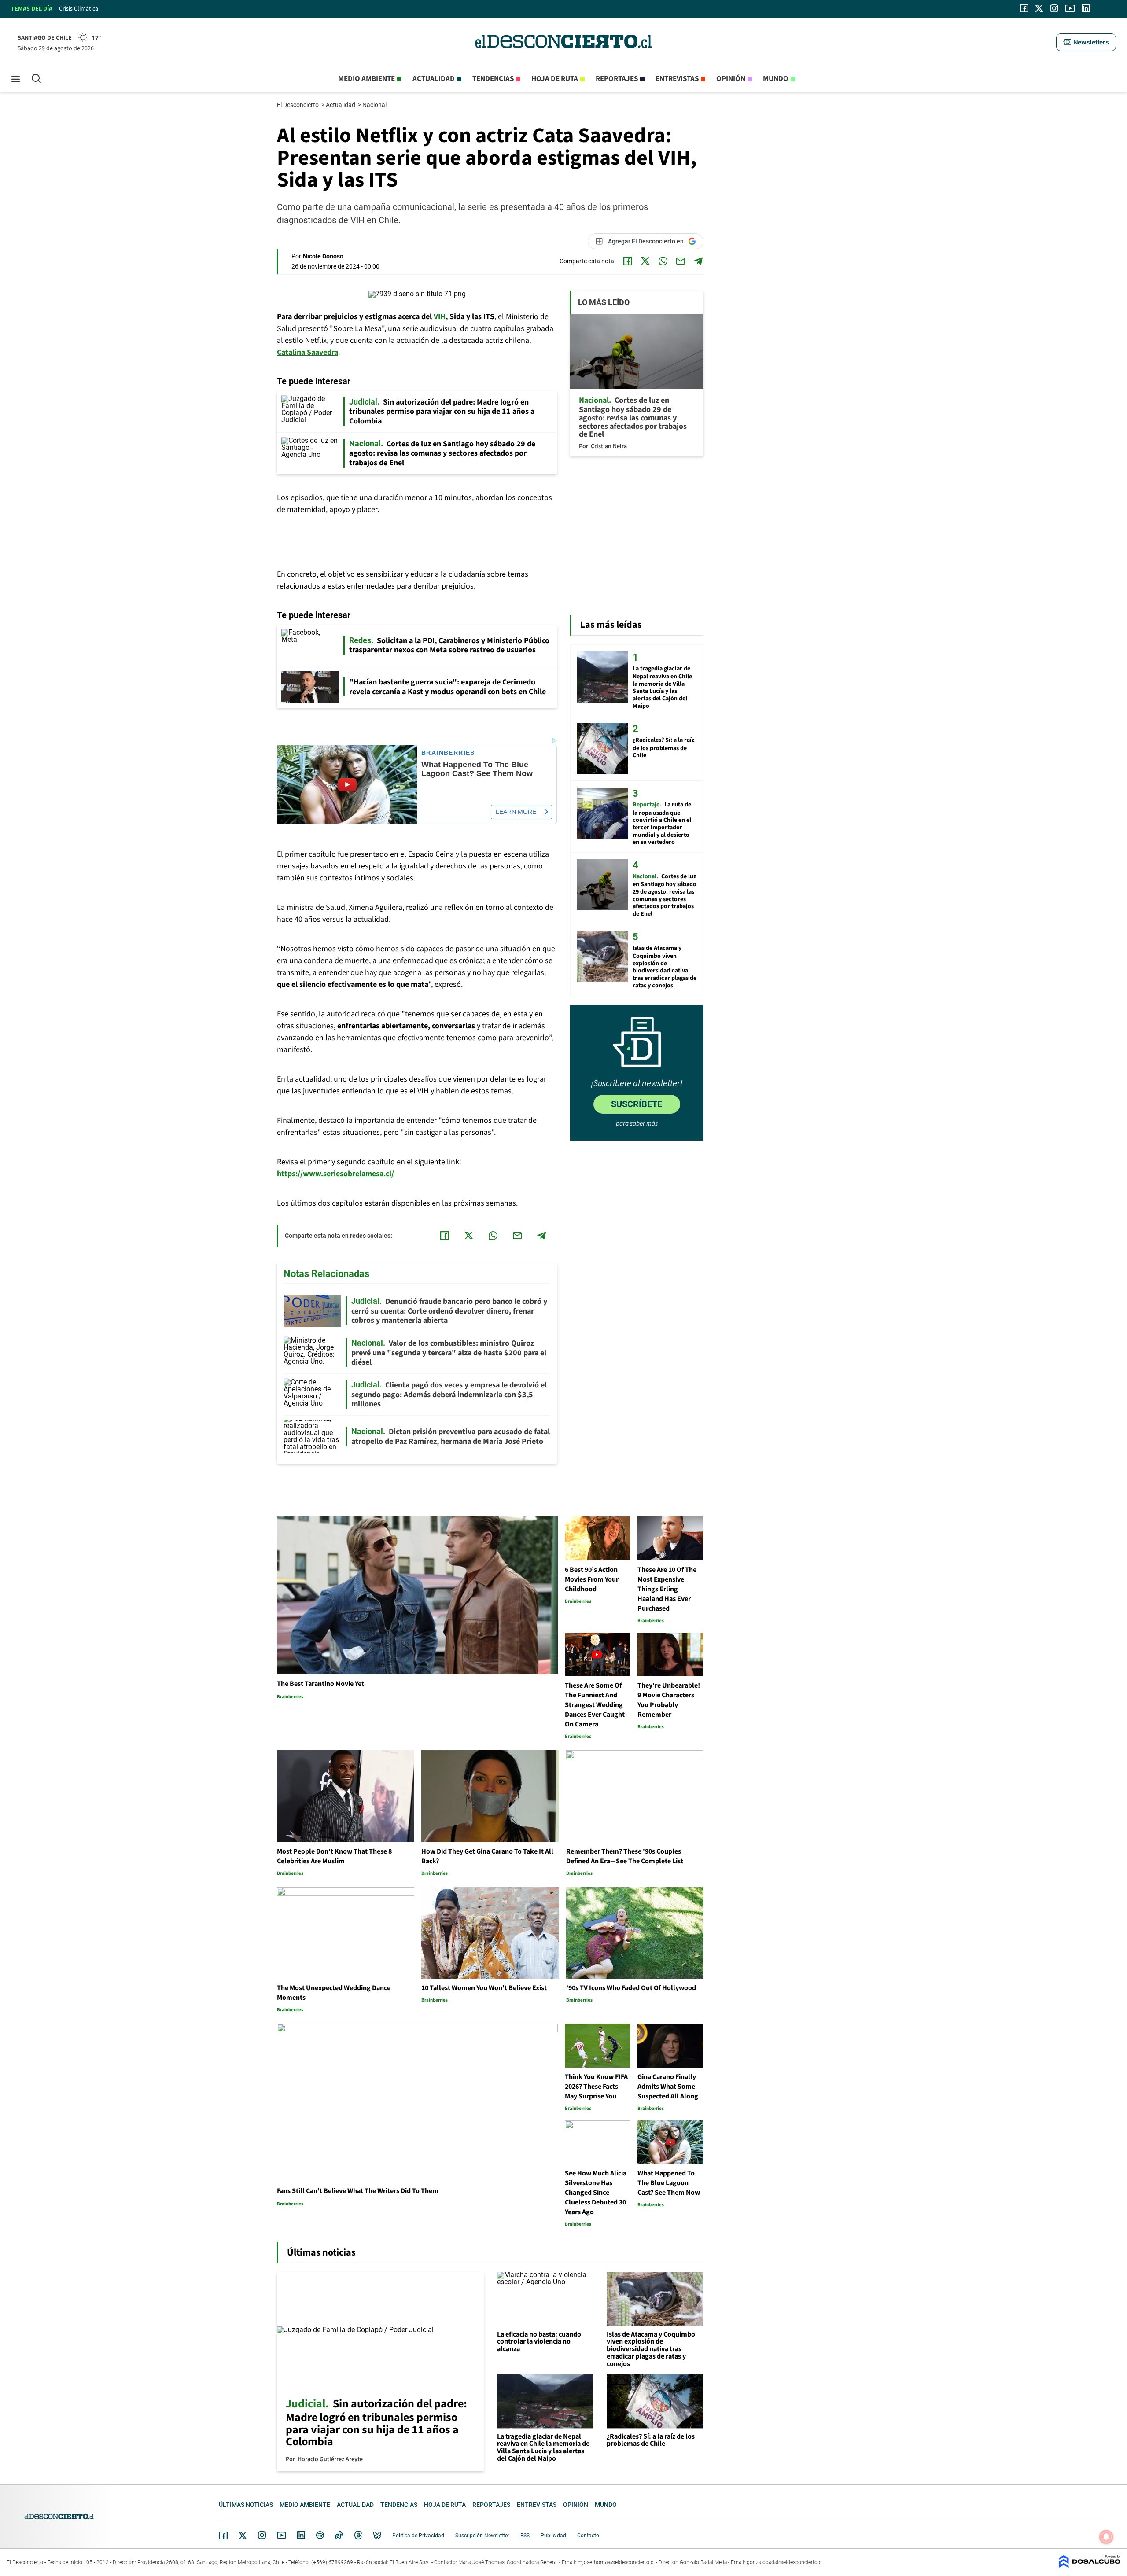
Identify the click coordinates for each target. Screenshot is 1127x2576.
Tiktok (339, 2535)
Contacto (588, 2536)
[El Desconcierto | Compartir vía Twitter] (645, 261)
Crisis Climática (79, 9)
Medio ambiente (366, 79)
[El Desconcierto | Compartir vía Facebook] (628, 261)
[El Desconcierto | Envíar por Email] (681, 261)
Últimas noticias (246, 2505)
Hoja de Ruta (555, 79)
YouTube (281, 2535)
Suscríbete (637, 1104)
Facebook (223, 2536)
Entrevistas (677, 79)
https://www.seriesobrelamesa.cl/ (335, 1174)
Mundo (776, 79)
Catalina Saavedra (308, 352)
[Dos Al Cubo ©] (1090, 2566)
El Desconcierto (298, 105)
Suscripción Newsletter (482, 2536)
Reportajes (617, 79)
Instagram (262, 2535)
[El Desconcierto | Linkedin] (1086, 8)
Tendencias (493, 79)
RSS (525, 2536)
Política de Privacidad (418, 2536)
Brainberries (448, 753)
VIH (440, 317)
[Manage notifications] (1106, 2537)
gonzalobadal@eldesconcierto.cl (785, 2562)
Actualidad (434, 79)
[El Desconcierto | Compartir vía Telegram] (698, 261)
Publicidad (553, 2536)
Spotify (320, 2535)
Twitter (243, 2536)
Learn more (516, 812)
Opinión (731, 79)
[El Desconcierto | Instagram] (1054, 8)
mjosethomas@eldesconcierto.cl (616, 2562)
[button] (1086, 42)
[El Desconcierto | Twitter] (1039, 8)
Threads (358, 2535)
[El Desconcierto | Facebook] (1024, 8)
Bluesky (377, 2535)
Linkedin (301, 2535)
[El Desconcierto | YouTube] (1070, 8)
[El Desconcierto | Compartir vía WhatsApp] (663, 261)
